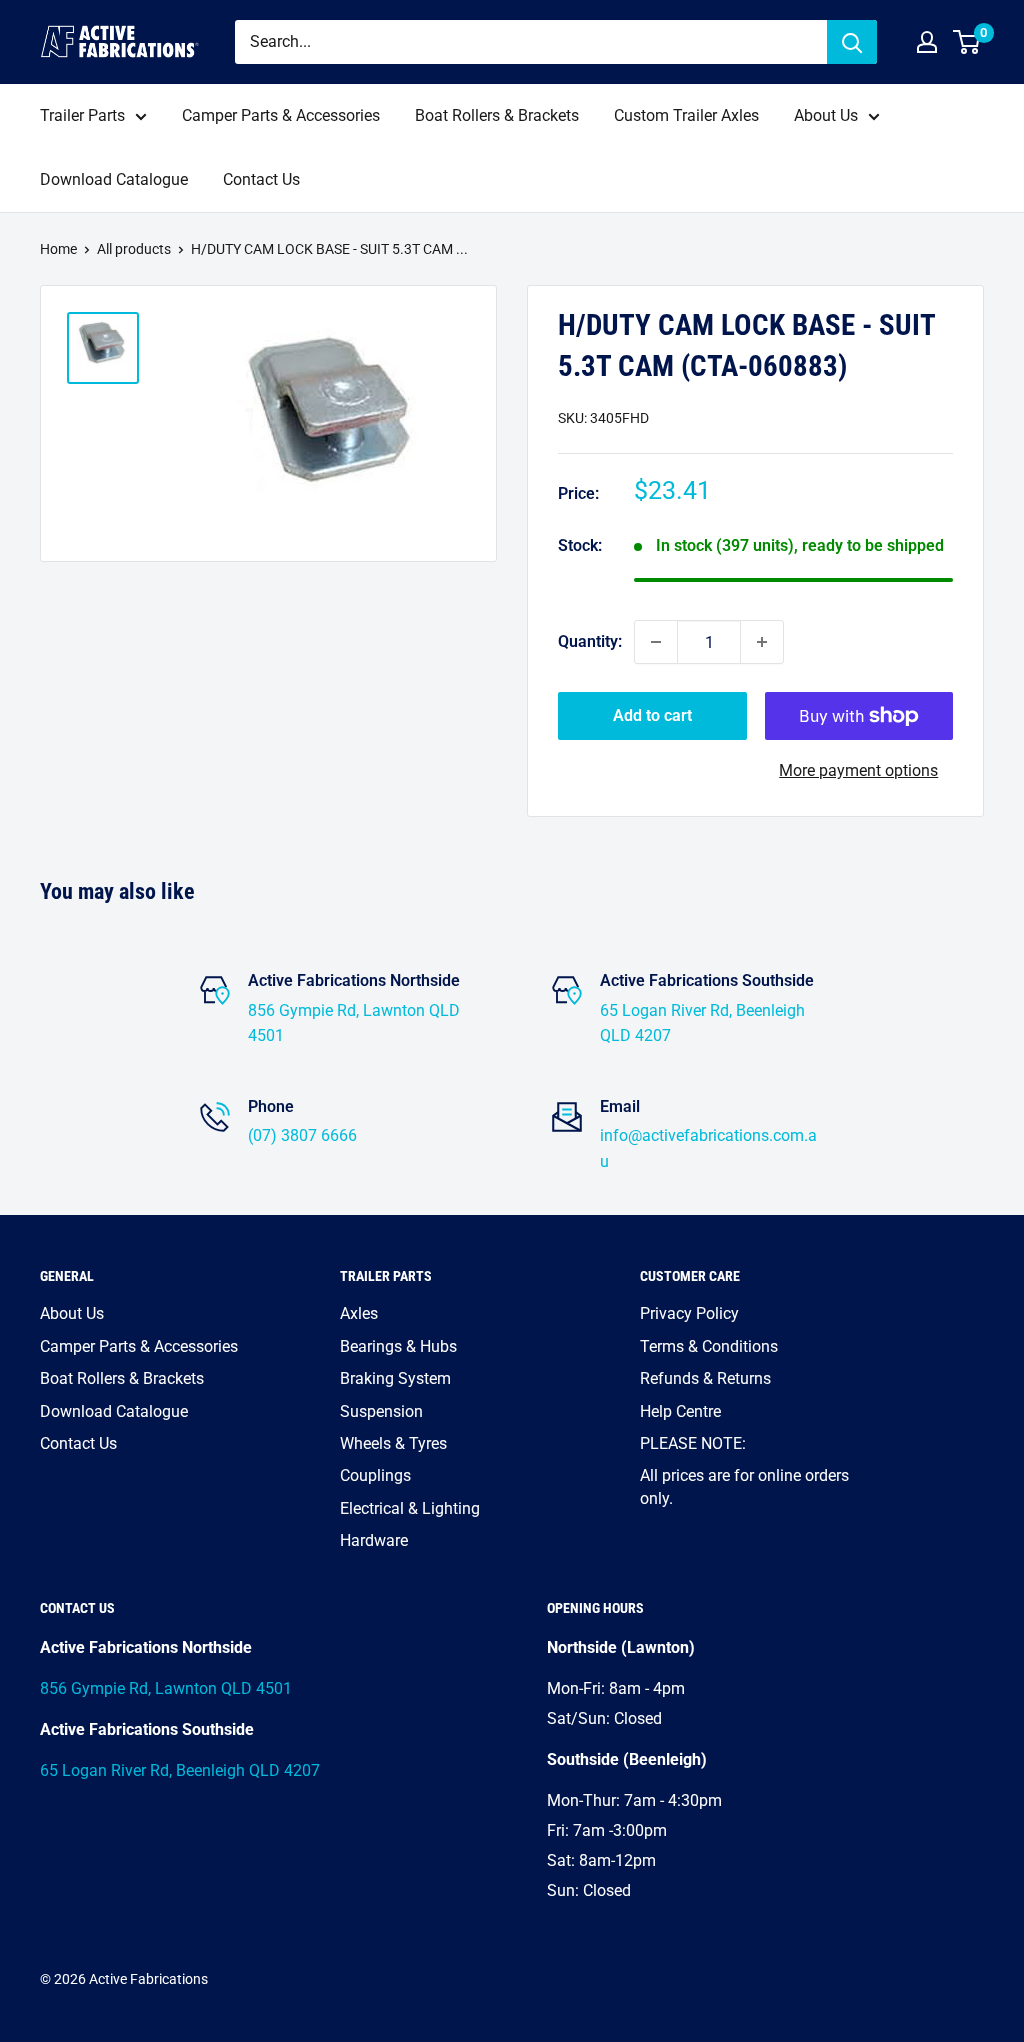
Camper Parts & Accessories (281, 115)
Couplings (375, 1475)
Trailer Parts (82, 115)
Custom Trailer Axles (686, 115)
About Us (826, 115)
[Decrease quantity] (656, 642)
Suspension (381, 1411)
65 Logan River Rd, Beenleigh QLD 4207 (180, 1770)
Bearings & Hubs (398, 1346)
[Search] (852, 42)
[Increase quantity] (762, 642)
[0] (967, 42)
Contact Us (261, 179)
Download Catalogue (114, 179)
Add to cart (652, 715)
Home (58, 249)
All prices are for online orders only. (744, 1486)
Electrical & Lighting (410, 1508)
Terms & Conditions (709, 1346)
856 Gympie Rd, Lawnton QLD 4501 (166, 1688)
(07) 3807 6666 (302, 1135)
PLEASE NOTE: (693, 1443)
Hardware (374, 1540)
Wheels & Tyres (393, 1443)
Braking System (395, 1378)
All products (134, 249)
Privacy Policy (689, 1313)
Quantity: (590, 641)
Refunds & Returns (705, 1378)
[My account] (927, 42)
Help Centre (680, 1411)
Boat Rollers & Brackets (497, 115)
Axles (359, 1313)
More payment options (858, 770)
